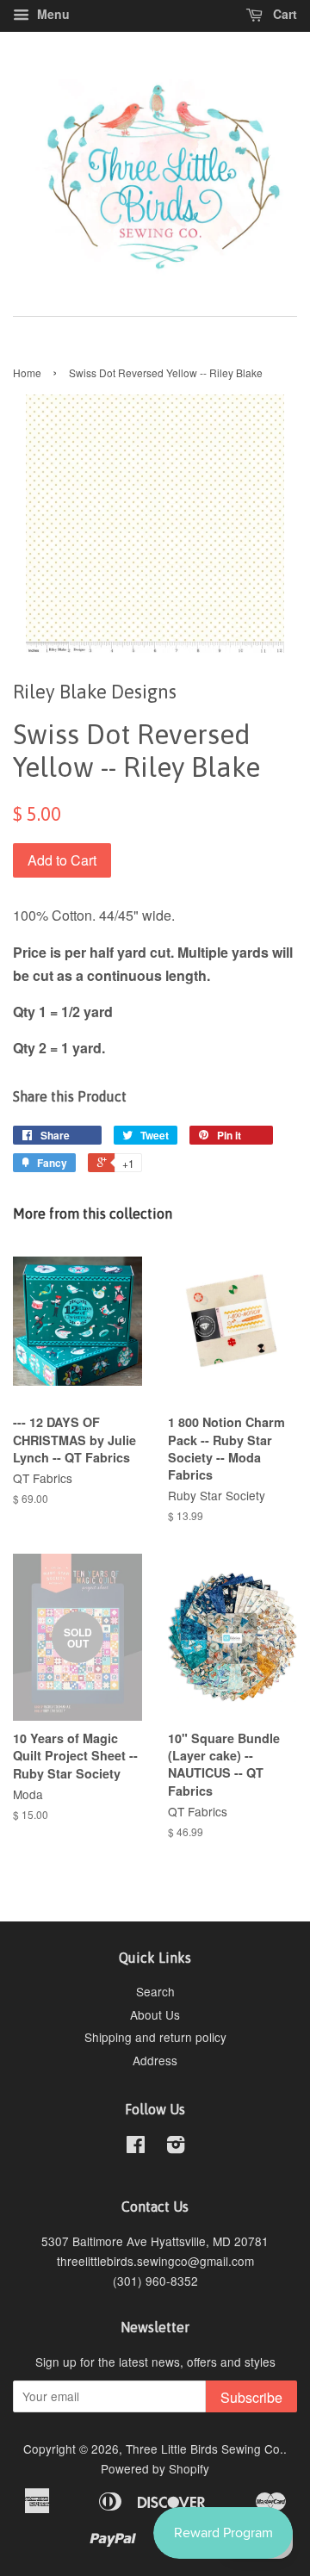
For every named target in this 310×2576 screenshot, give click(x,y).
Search (155, 1991)
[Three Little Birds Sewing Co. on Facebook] (136, 2147)
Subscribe (251, 2397)
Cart (283, 14)
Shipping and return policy (155, 2037)
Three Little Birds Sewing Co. (205, 2449)
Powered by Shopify (155, 2468)
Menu (52, 14)
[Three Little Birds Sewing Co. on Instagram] (176, 2147)
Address (155, 2060)
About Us (155, 2014)
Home (27, 372)
